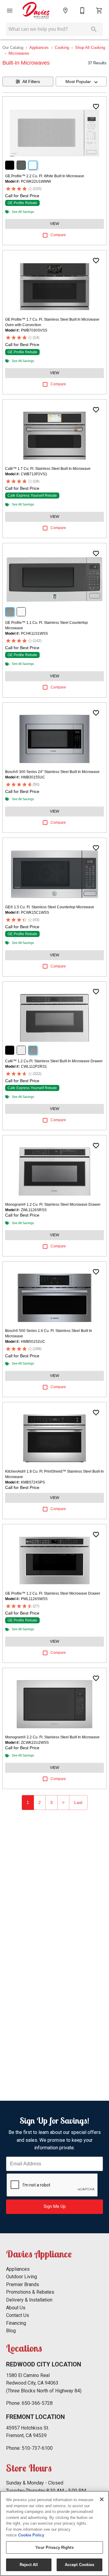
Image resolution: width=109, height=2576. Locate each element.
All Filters (31, 82)
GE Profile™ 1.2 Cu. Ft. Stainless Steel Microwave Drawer (53, 1593)
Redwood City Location (44, 2364)
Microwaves (19, 53)
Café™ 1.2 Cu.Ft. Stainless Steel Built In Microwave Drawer (54, 1061)
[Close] (102, 2499)
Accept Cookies (80, 2565)
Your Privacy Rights (54, 2547)
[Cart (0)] (99, 11)
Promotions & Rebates (30, 2292)
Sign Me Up (55, 2207)
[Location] (65, 11)
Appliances (39, 48)
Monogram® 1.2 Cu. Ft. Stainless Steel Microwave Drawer (53, 1205)
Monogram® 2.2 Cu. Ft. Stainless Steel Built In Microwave (52, 1737)
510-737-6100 (37, 2448)
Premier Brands (23, 2284)
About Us (16, 2308)
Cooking (62, 48)
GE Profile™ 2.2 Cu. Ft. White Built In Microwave (45, 176)
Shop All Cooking (90, 48)
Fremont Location (35, 2417)
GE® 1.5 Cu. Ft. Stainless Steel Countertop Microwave (50, 907)
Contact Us (18, 2315)
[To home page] (36, 11)
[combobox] (81, 82)
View (54, 224)
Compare (58, 235)
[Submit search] (94, 29)
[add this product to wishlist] (96, 107)
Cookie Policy (31, 2535)
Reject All (29, 2565)
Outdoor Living (21, 2277)
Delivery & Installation (29, 2300)
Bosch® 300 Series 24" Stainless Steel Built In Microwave (52, 772)
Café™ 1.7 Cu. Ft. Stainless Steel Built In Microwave (48, 469)
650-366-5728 (37, 2403)
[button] (10, 11)
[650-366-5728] (82, 11)
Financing (16, 2323)
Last (78, 1802)
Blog (11, 2331)
